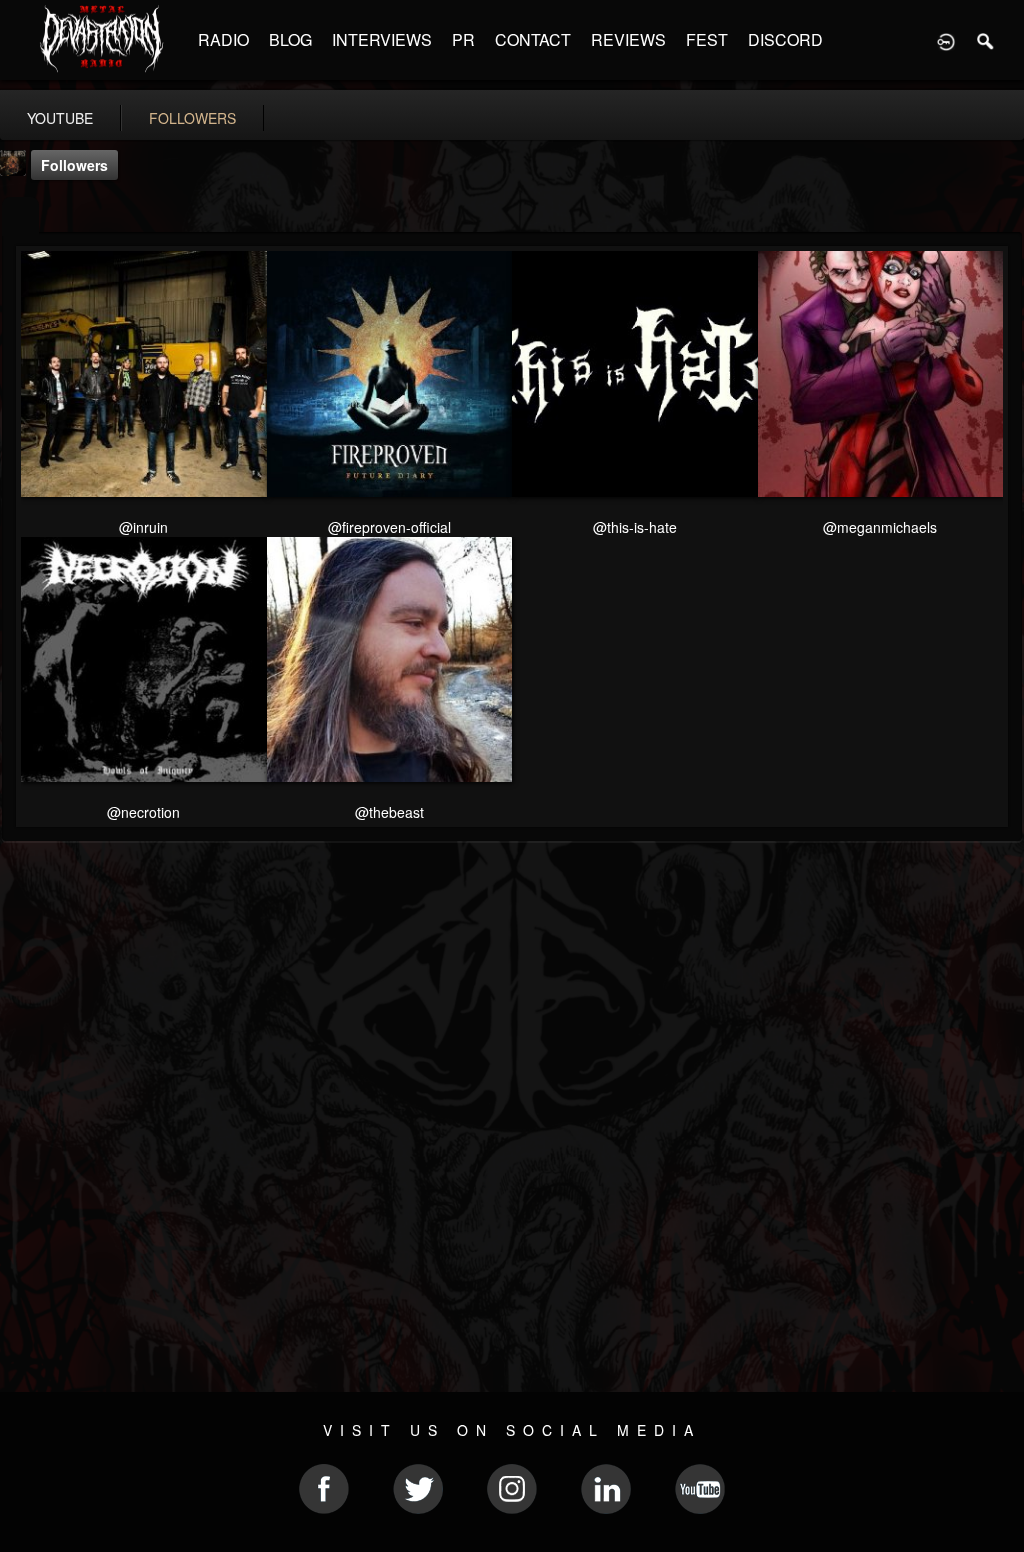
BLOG (290, 39)
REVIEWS (628, 39)
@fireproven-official (389, 527)
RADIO (223, 39)
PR (463, 39)
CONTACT (533, 39)
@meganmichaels (880, 527)
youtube (60, 118)
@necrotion (143, 812)
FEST (707, 39)
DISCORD (785, 39)
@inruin (143, 527)
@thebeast (389, 812)
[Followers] (20, 216)
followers (192, 118)
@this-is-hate (635, 527)
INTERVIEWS (382, 39)
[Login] (946, 40)
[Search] (986, 40)
